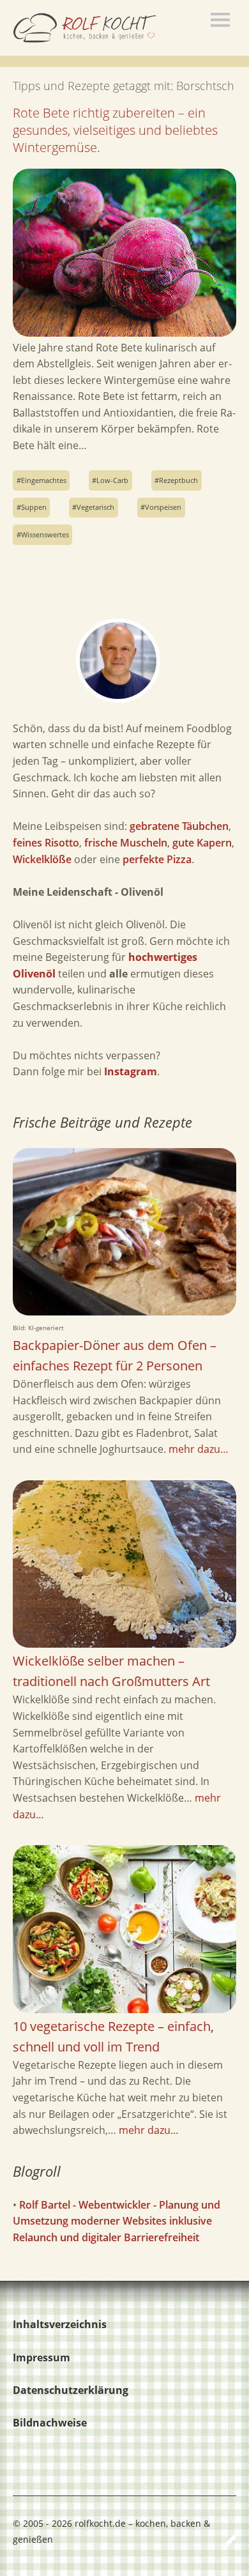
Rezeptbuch (178, 480)
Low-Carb (112, 480)
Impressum (41, 2357)
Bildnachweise (50, 2423)
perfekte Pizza (157, 859)
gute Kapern (202, 843)
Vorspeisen (163, 507)
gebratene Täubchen (179, 826)
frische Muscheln (126, 843)
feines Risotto (46, 843)
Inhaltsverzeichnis (60, 2324)
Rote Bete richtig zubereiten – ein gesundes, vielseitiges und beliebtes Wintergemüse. (115, 130)
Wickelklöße (42, 859)
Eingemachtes (44, 480)
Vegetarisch (95, 507)
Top (223, 2540)
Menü (220, 20)
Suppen (34, 507)
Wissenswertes (45, 534)
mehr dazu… (199, 1449)
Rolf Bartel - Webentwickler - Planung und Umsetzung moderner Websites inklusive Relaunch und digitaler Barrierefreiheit (117, 2221)
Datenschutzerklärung (71, 2390)
